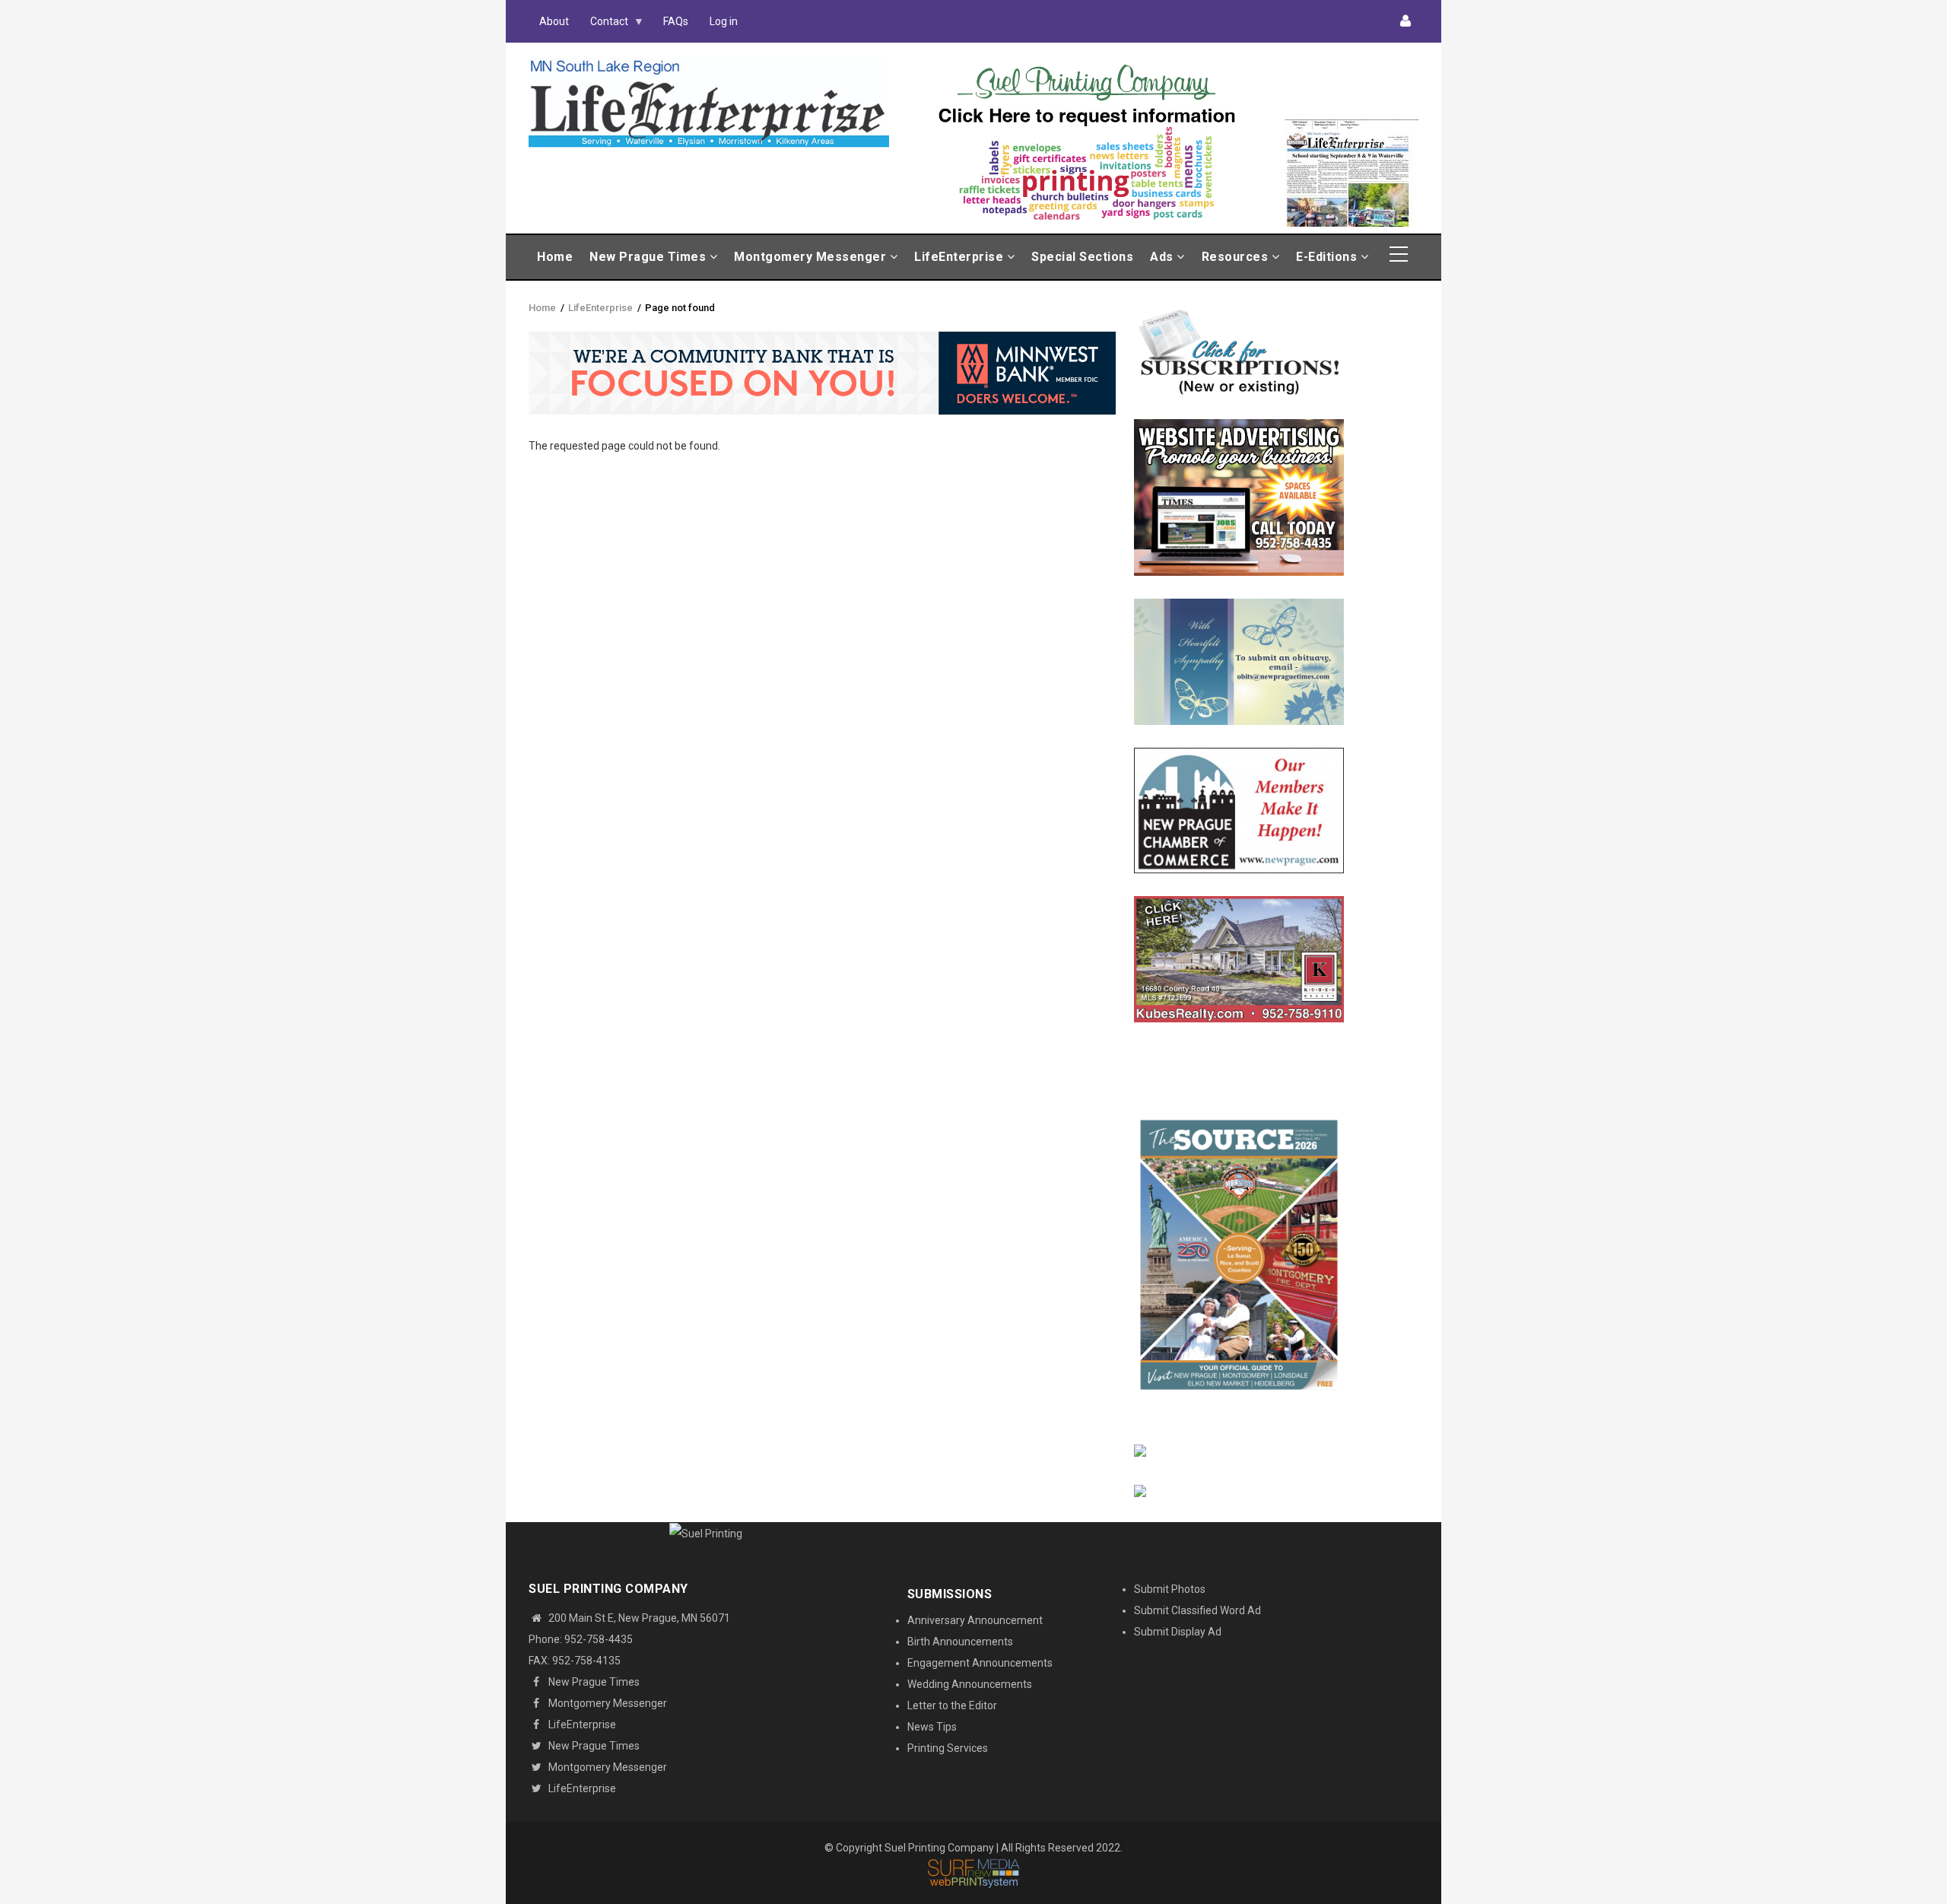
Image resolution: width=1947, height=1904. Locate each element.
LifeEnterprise (961, 257)
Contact (604, 25)
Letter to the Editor (952, 1705)
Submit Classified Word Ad (1197, 1610)
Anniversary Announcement (975, 1620)
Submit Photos (1170, 1589)
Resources (1237, 257)
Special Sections (1082, 257)
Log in (724, 21)
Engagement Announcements (980, 1663)
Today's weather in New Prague (1352, 113)
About (554, 21)
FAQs (676, 21)
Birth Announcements (960, 1642)
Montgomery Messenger (812, 257)
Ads (1163, 257)
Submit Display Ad (1178, 1632)
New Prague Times (650, 257)
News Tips (932, 1727)
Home (555, 257)
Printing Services (948, 1748)
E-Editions (1328, 257)
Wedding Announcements (970, 1684)
